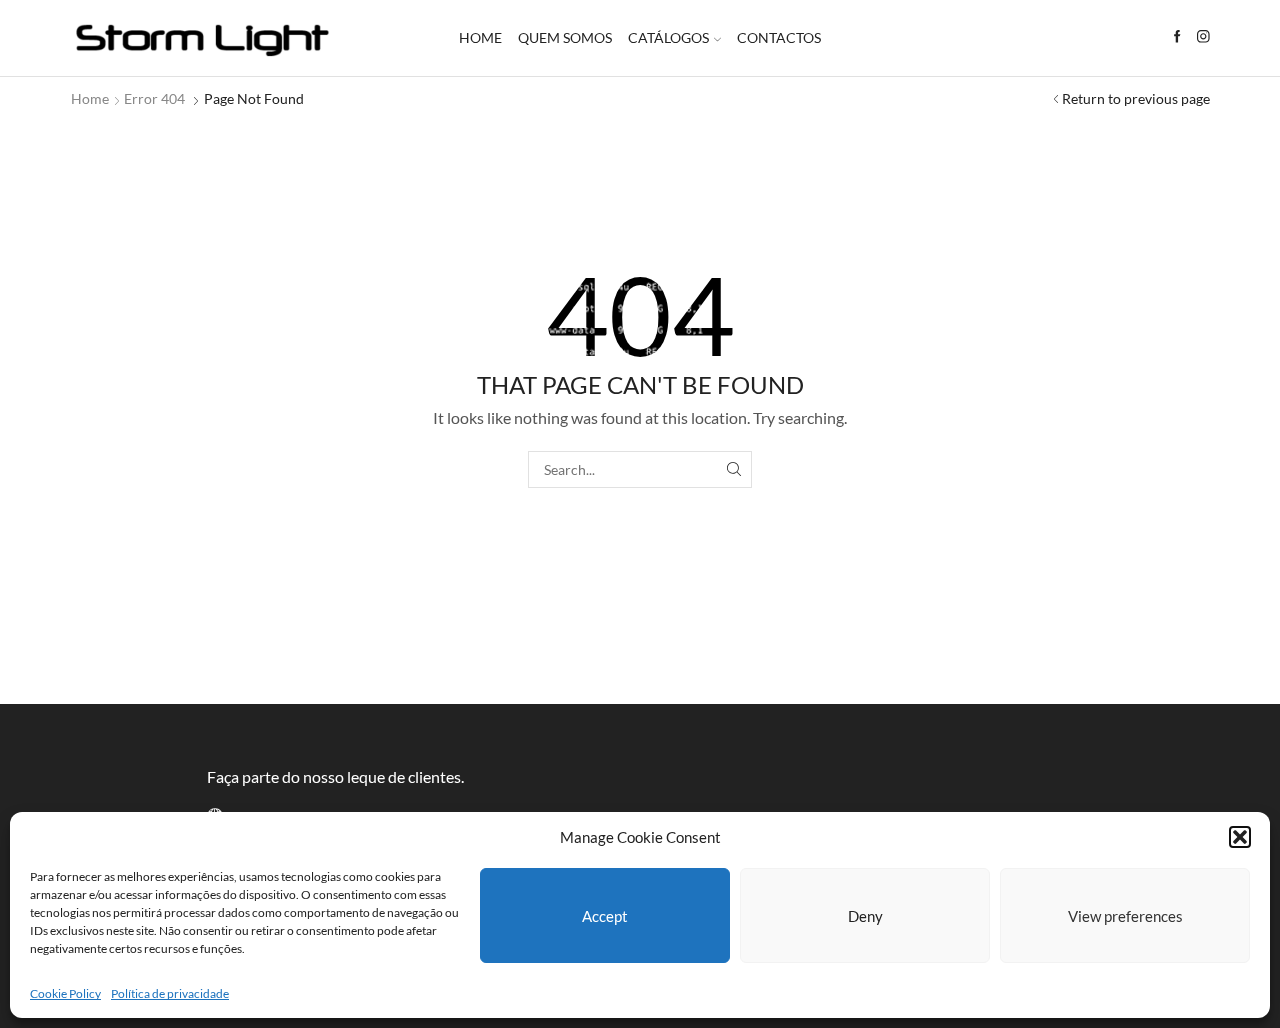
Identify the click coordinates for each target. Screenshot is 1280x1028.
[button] (1240, 837)
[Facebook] (1177, 37)
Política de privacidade (170, 993)
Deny (865, 916)
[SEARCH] (733, 469)
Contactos (779, 37)
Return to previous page (1136, 98)
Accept (605, 916)
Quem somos (565, 37)
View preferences (1125, 916)
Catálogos (668, 37)
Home (480, 37)
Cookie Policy (65, 993)
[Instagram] (1203, 37)
